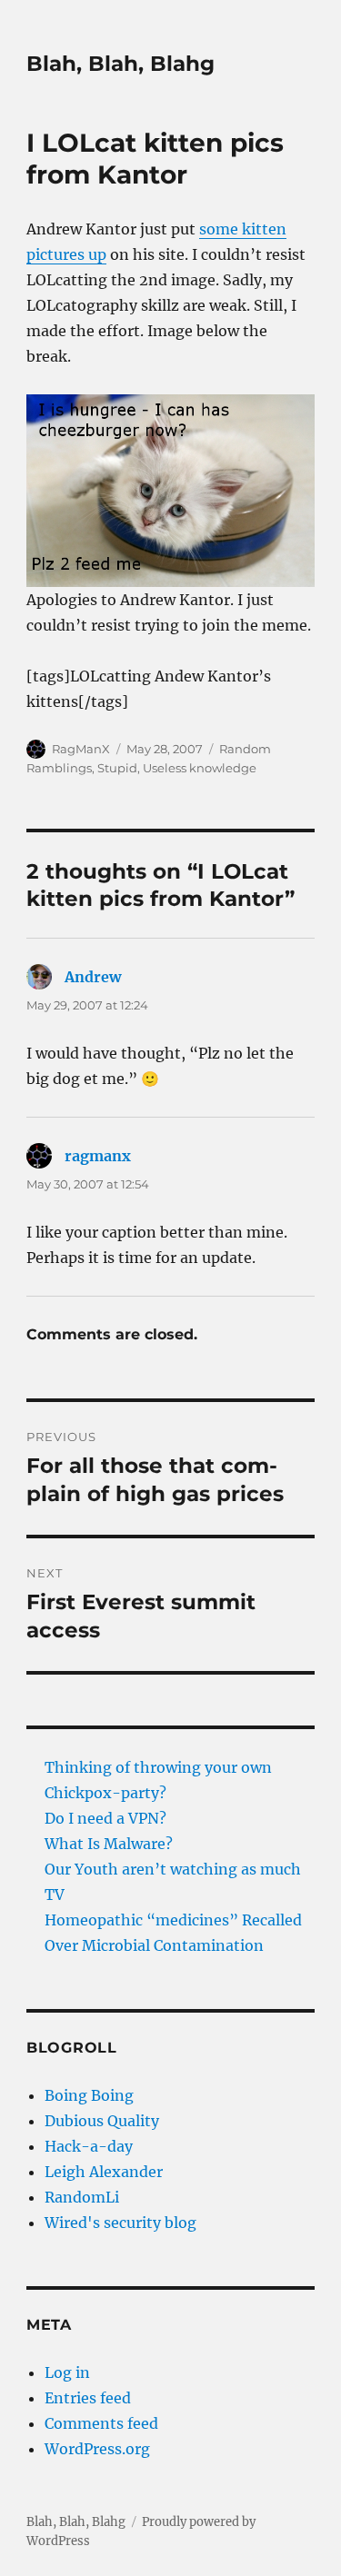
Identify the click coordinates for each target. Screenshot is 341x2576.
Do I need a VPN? (105, 1818)
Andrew (93, 977)
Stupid (117, 768)
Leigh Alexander (104, 2172)
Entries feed (88, 2398)
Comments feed (101, 2423)
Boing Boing (89, 2095)
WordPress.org (97, 2449)
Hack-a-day (89, 2146)
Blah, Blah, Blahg (120, 64)
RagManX (81, 749)
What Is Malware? (109, 1844)
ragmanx (98, 1156)
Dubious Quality (102, 2121)
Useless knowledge (200, 768)
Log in (67, 2372)
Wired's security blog (120, 2223)
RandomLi (82, 2197)
